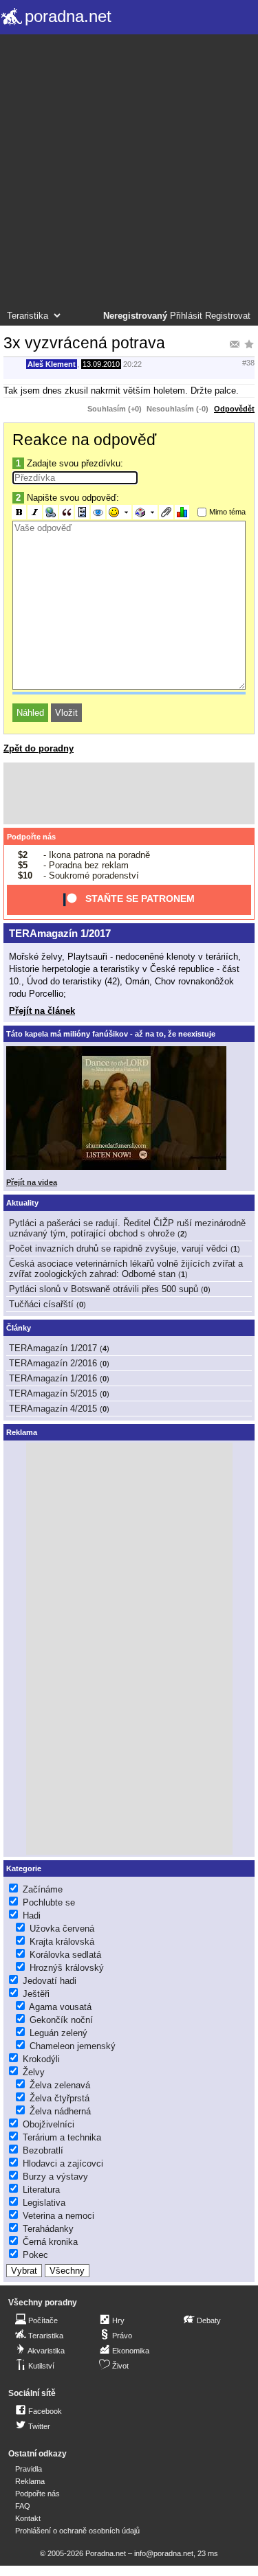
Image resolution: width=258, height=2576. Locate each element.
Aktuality (22, 1203)
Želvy (34, 2072)
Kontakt (28, 2518)
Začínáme (43, 1889)
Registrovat (228, 316)
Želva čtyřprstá (60, 2098)
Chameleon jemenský (73, 2046)
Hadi (32, 1916)
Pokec (35, 2255)
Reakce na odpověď (84, 440)
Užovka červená (62, 1929)
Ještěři (36, 1994)
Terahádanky (48, 2229)
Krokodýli (41, 2059)
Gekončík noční (61, 2020)
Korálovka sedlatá (65, 1955)
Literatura (41, 2190)
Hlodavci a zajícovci (63, 2163)
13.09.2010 (101, 364)
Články (19, 1328)
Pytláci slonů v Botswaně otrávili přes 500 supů (104, 1289)
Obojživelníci (49, 2124)
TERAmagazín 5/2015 (53, 1393)
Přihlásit (186, 316)
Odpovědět (234, 409)
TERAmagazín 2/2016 (53, 1363)
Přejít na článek (42, 1011)
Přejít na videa (32, 1182)
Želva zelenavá (60, 2085)
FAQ (23, 2506)
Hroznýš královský (67, 1968)
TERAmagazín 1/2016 (53, 1378)
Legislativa (44, 2203)
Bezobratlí (43, 2150)
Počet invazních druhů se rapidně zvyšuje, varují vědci (118, 1249)
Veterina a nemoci (58, 2216)
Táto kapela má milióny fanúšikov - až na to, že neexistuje (111, 1034)
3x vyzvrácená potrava (84, 343)
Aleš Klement (52, 364)
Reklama (30, 2481)
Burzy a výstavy (55, 2177)
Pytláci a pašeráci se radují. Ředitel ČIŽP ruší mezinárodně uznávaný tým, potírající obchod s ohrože (127, 1228)
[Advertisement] (129, 174)
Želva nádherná (60, 2111)
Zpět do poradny (39, 748)
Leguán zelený (58, 2033)
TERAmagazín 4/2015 (53, 1409)
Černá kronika (50, 2242)
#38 (248, 363)
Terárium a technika (62, 2137)
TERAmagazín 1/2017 (60, 933)
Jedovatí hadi (50, 1981)
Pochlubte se (49, 1902)
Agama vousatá (60, 2007)
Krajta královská (62, 1942)
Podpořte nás (31, 837)
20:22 (132, 364)
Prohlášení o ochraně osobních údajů (77, 2531)
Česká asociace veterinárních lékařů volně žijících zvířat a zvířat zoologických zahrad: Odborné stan (126, 1269)
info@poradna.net (164, 2553)
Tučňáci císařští (41, 1304)
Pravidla (29, 2469)
